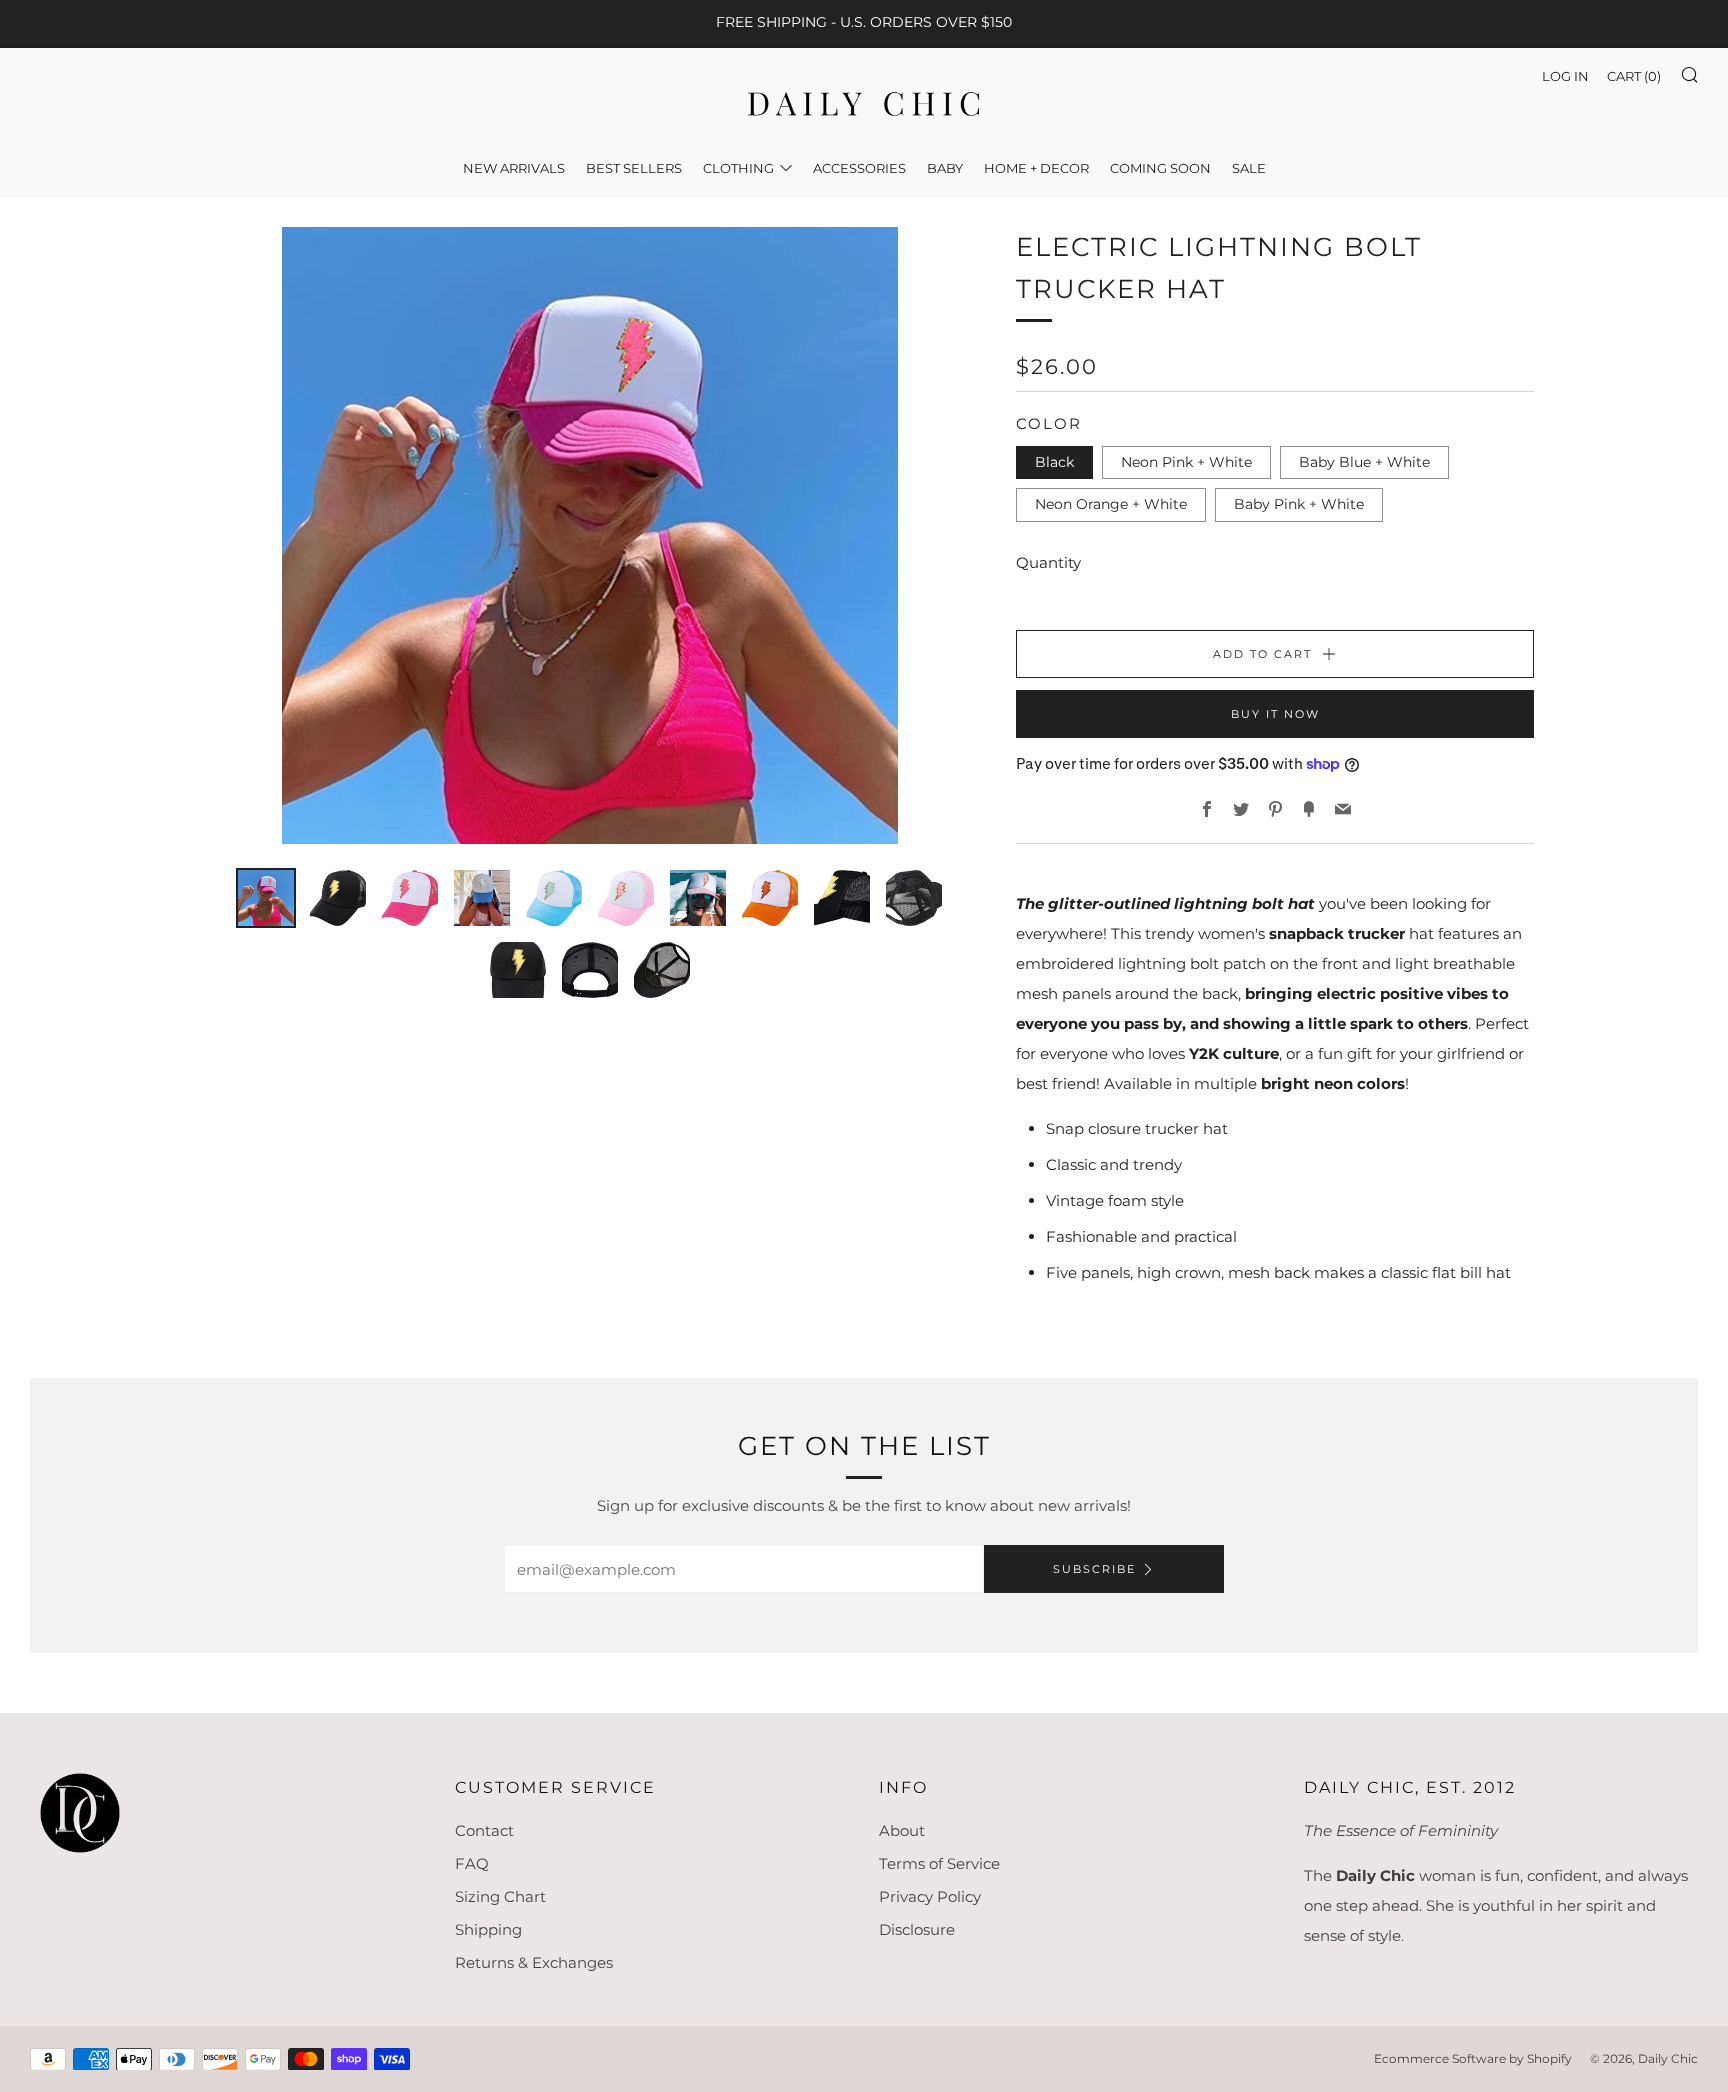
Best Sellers (634, 168)
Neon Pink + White (1186, 462)
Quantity (1048, 562)
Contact (484, 1830)
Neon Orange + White (1111, 504)
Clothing (738, 168)
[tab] (266, 898)
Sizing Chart (500, 1896)
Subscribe (1094, 1569)
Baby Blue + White (1364, 462)
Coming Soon (1160, 168)
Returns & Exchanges (534, 1962)
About (902, 1830)
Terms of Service (939, 1863)
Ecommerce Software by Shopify (1473, 2058)
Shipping (488, 1929)
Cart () (1634, 76)
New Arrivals (514, 168)
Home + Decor (1036, 168)
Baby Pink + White (1299, 504)
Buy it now (1275, 714)
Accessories (859, 168)
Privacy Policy (930, 1896)
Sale (1249, 168)
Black (1054, 462)
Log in (1565, 76)
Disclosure (917, 1929)
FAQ (472, 1863)
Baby (945, 168)
